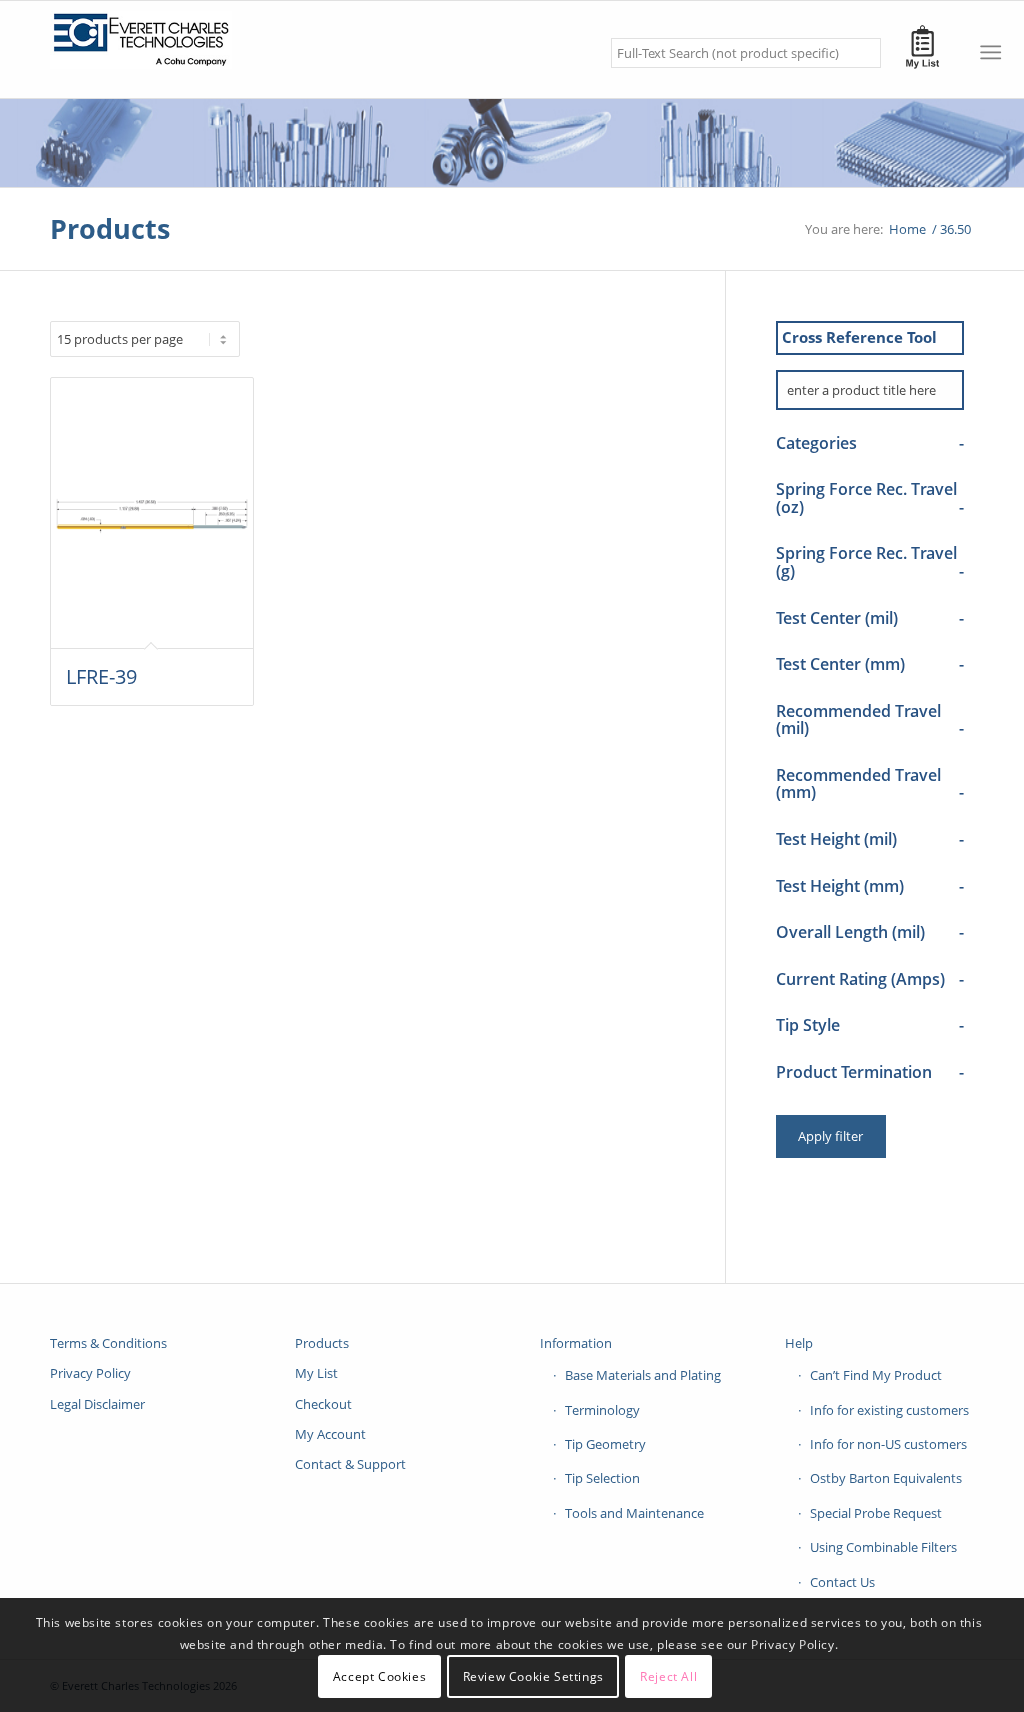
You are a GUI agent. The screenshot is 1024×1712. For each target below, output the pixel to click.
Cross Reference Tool (859, 337)
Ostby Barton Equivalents (886, 1478)
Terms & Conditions (108, 1343)
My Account (330, 1434)
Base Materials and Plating (643, 1375)
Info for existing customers (889, 1410)
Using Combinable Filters (883, 1547)
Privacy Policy (90, 1373)
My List (316, 1373)
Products (110, 228)
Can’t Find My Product (876, 1375)
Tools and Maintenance (634, 1513)
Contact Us (842, 1582)
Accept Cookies (379, 1676)
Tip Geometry (605, 1444)
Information (576, 1343)
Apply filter (830, 1136)
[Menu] (990, 52)
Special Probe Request (876, 1513)
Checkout (323, 1404)
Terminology (602, 1410)
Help (799, 1343)
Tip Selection (602, 1478)
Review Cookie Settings (533, 1676)
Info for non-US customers (888, 1444)
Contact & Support (350, 1464)
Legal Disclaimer (97, 1404)
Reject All (668, 1676)
